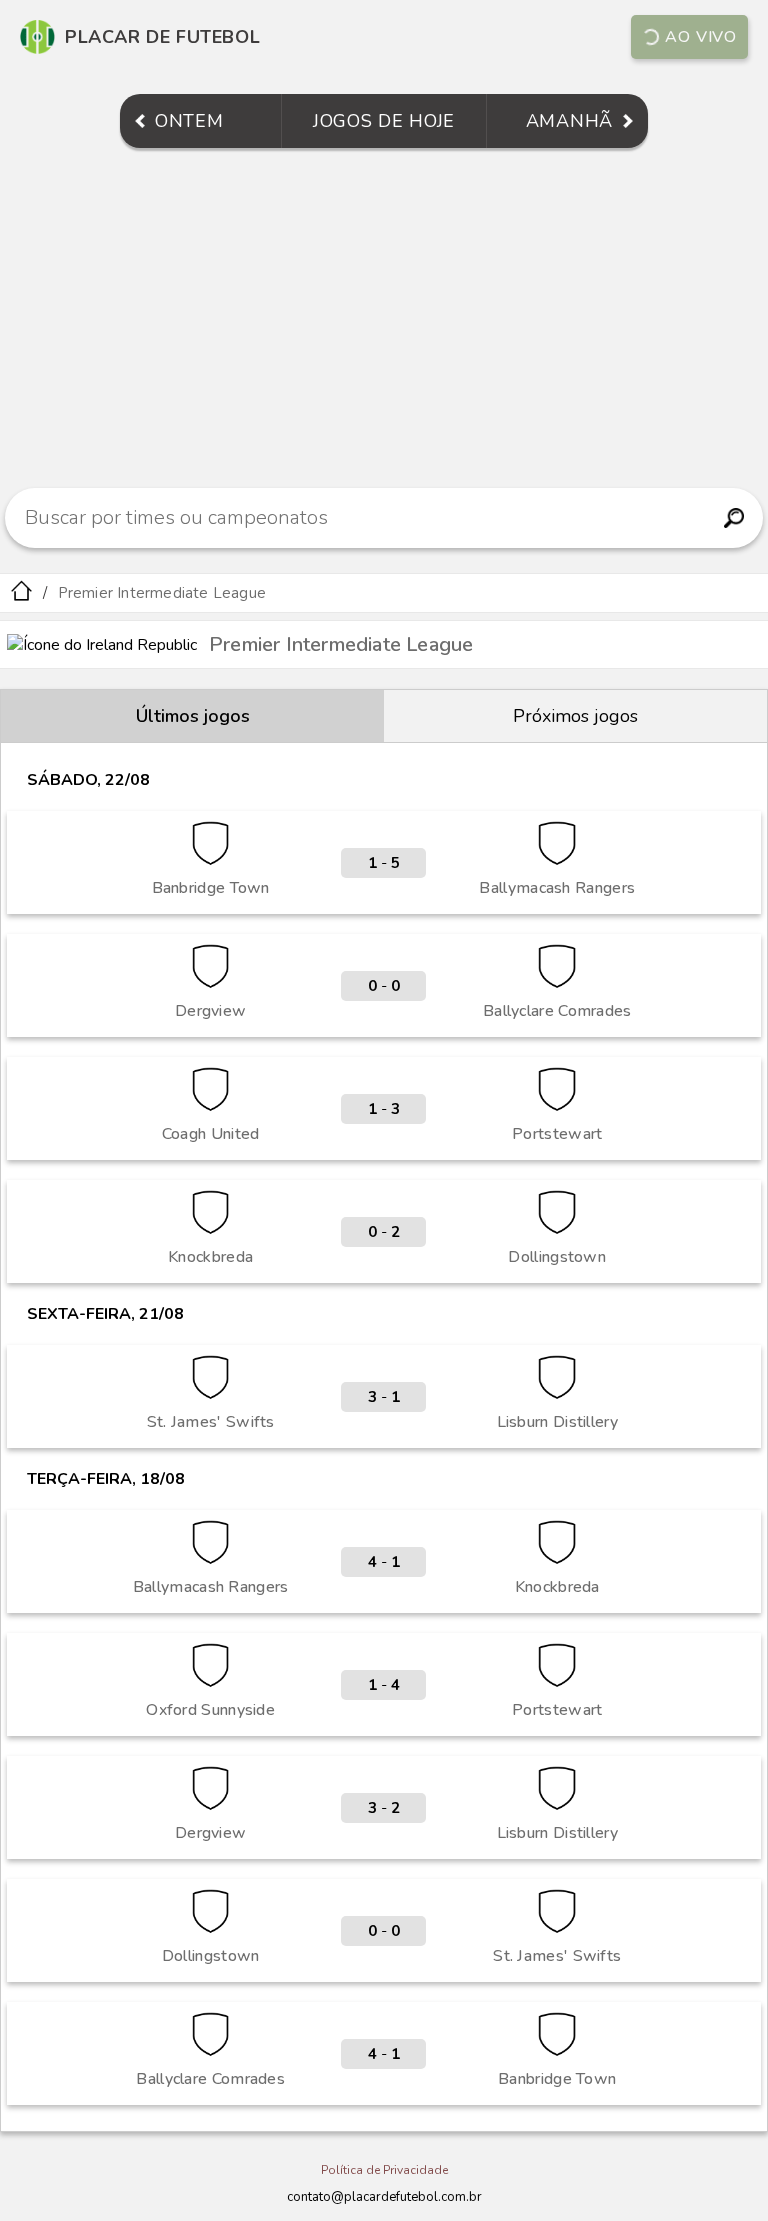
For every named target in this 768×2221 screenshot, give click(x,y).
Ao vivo (701, 37)
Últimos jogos (193, 716)
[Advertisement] (384, 318)
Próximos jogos (575, 716)
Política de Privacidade (384, 2170)
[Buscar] (734, 518)
